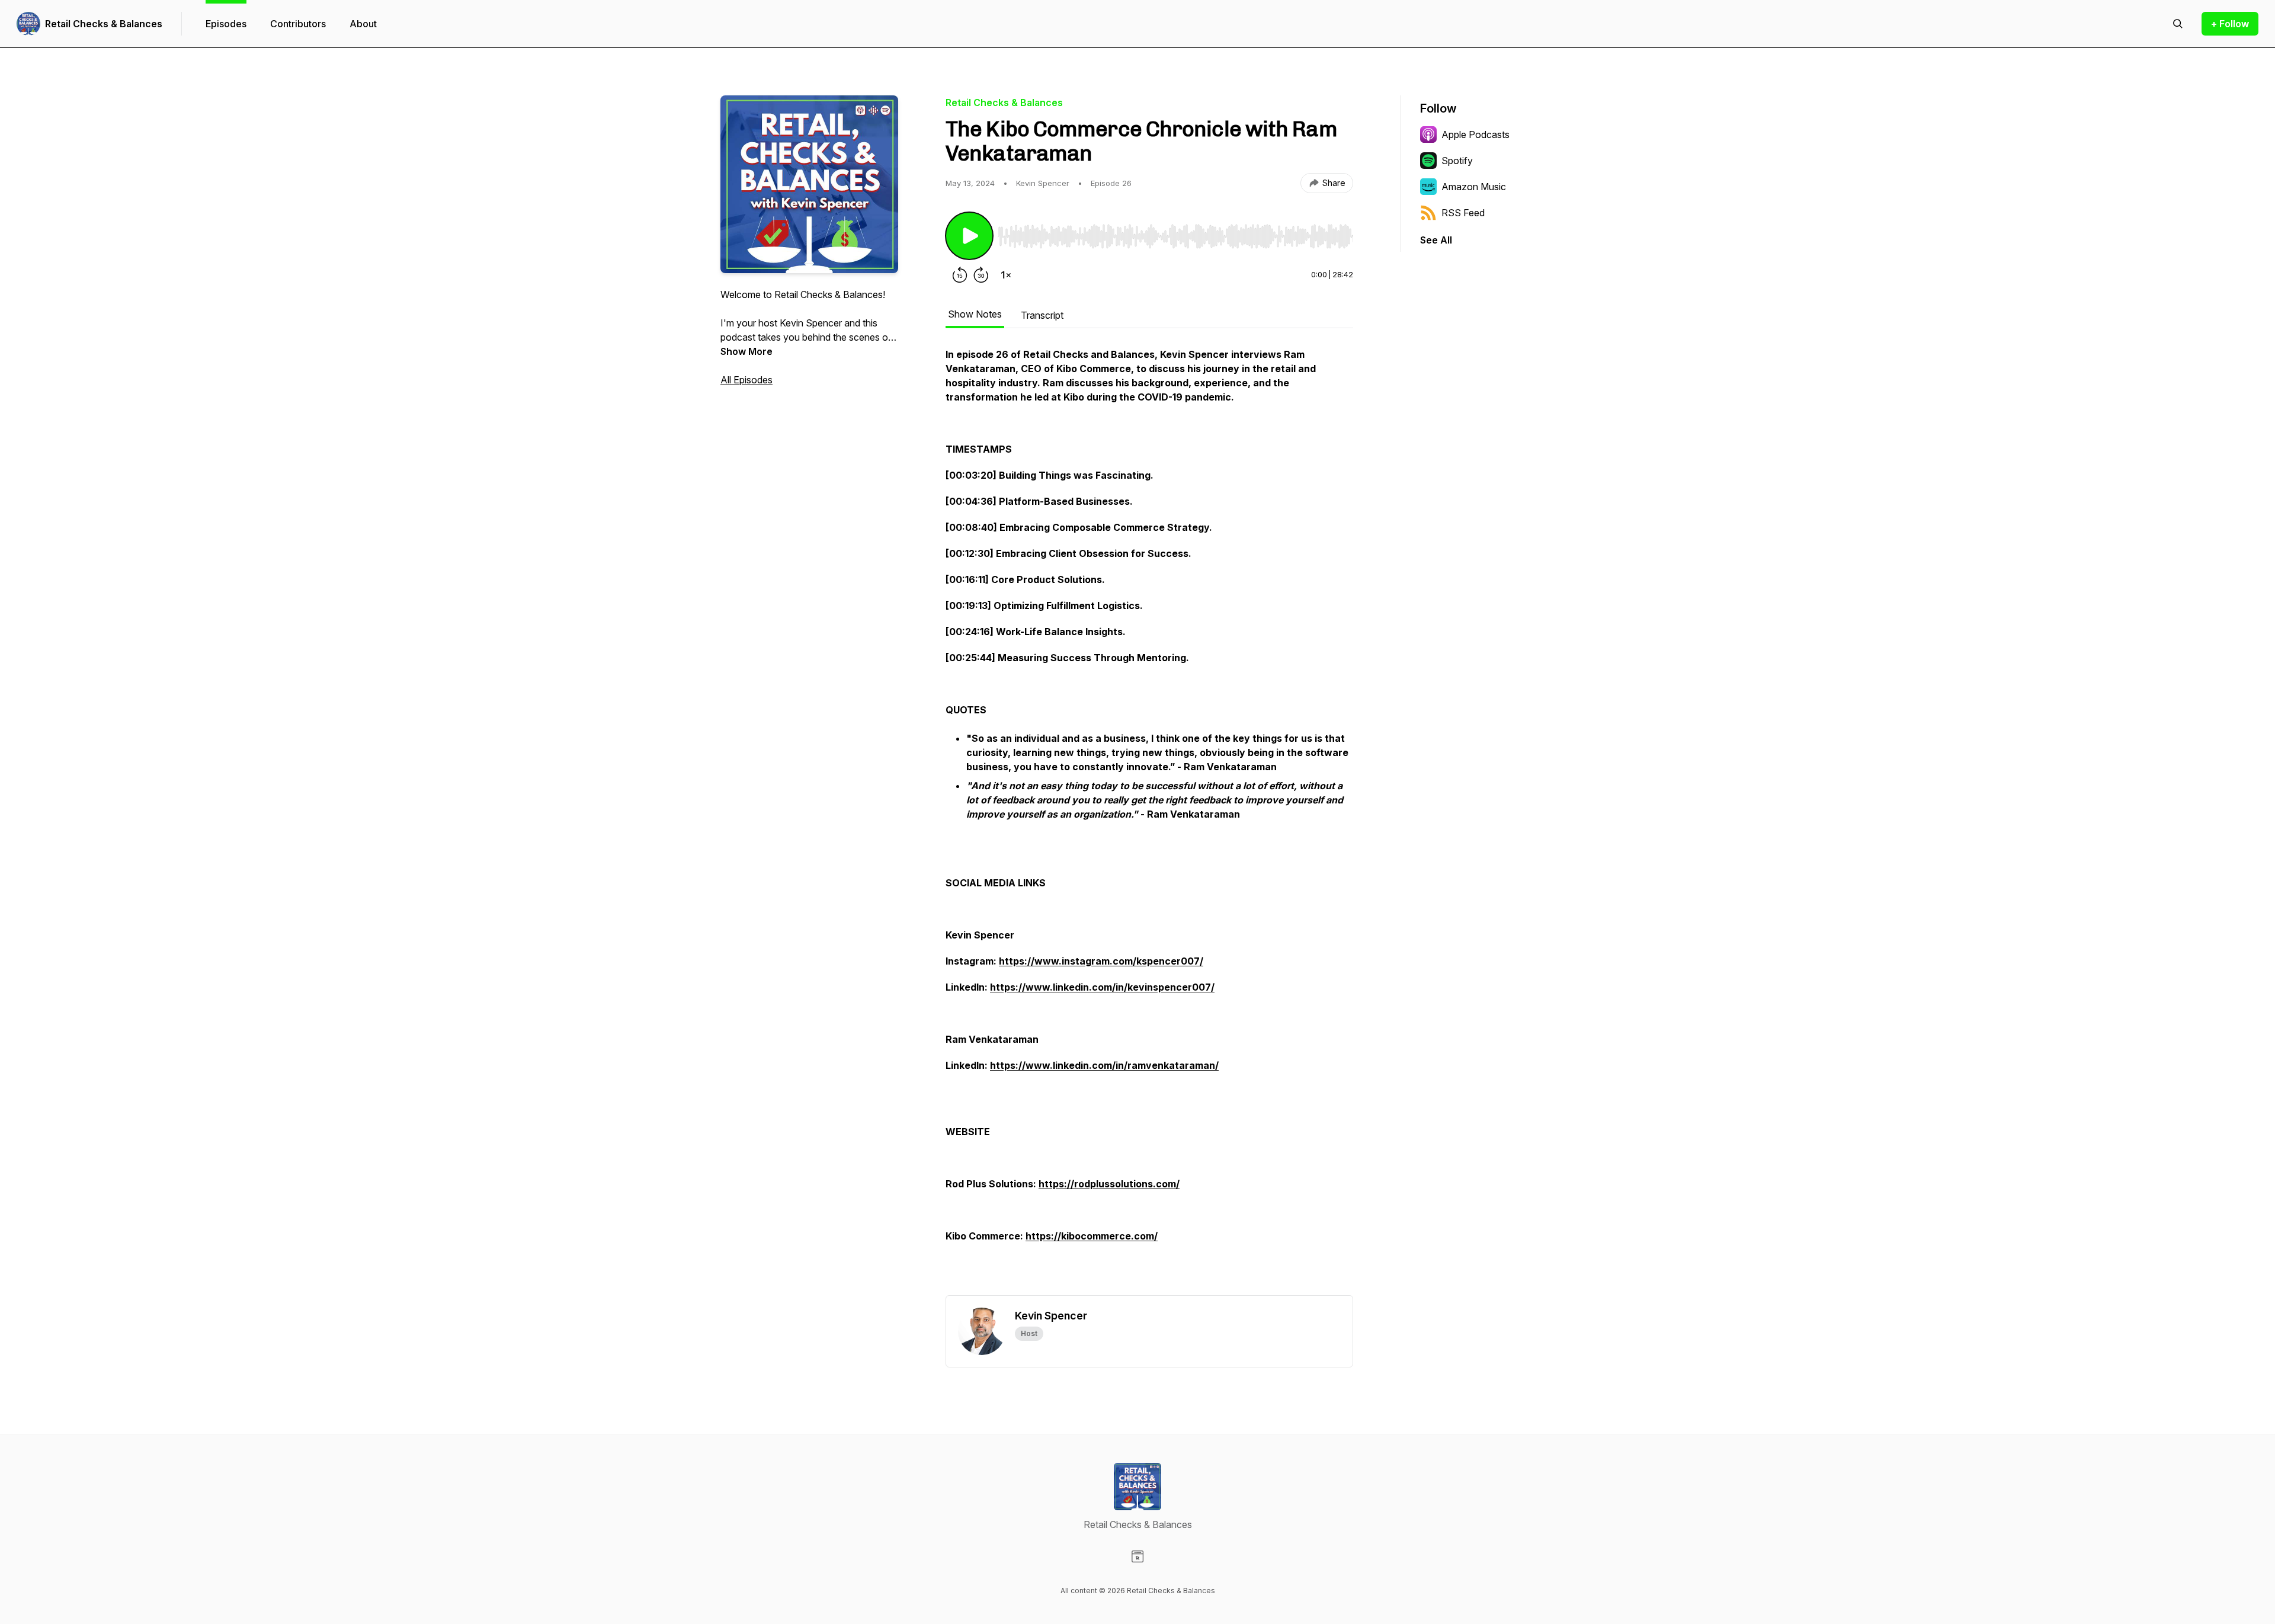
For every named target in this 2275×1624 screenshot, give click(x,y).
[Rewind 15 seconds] (960, 275)
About (363, 24)
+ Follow (2230, 24)
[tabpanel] (1149, 821)
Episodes (226, 24)
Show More (746, 351)
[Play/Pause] (969, 236)
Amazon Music (1474, 187)
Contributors (298, 24)
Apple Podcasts (1475, 134)
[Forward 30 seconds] (981, 275)
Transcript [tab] (1042, 315)
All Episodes (746, 380)
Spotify (1457, 161)
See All (1436, 240)
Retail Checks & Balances (104, 24)
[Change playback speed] (1006, 275)
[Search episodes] (2178, 24)
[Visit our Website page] (1137, 1556)
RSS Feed (1463, 213)
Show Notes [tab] (975, 314)
